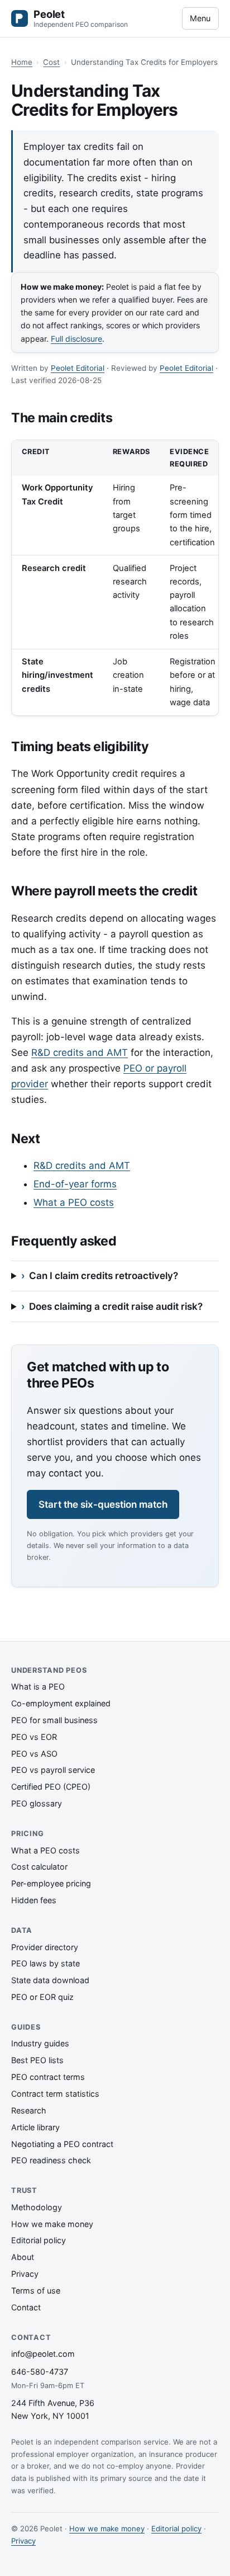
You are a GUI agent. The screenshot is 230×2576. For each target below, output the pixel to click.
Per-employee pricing (51, 1883)
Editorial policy (39, 2240)
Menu (200, 18)
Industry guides (40, 2043)
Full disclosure (76, 339)
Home (22, 62)
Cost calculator (39, 1867)
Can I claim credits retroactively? (104, 1276)
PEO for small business (54, 1720)
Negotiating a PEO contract (62, 2144)
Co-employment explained (61, 1703)
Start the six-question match (103, 1504)
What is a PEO (38, 1686)
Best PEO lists (37, 2060)
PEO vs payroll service (53, 1770)
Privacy (25, 2274)
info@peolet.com (43, 2354)
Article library (35, 2127)
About (23, 2257)
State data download (50, 1980)
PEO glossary (37, 1803)
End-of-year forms (75, 1184)
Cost (51, 62)
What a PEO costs (74, 1202)
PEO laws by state (45, 1963)
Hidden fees (34, 1900)
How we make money (52, 2224)
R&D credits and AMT (80, 1053)
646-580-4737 (40, 2372)
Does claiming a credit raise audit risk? (116, 1306)
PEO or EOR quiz (42, 1997)
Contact (26, 2307)
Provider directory (45, 1947)
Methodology (37, 2207)
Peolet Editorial (78, 368)
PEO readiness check (51, 2160)
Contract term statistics (55, 2094)
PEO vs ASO (34, 1754)
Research (29, 2110)
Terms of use (36, 2290)
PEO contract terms (48, 2077)
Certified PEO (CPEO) (51, 1787)
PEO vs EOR (34, 1737)
